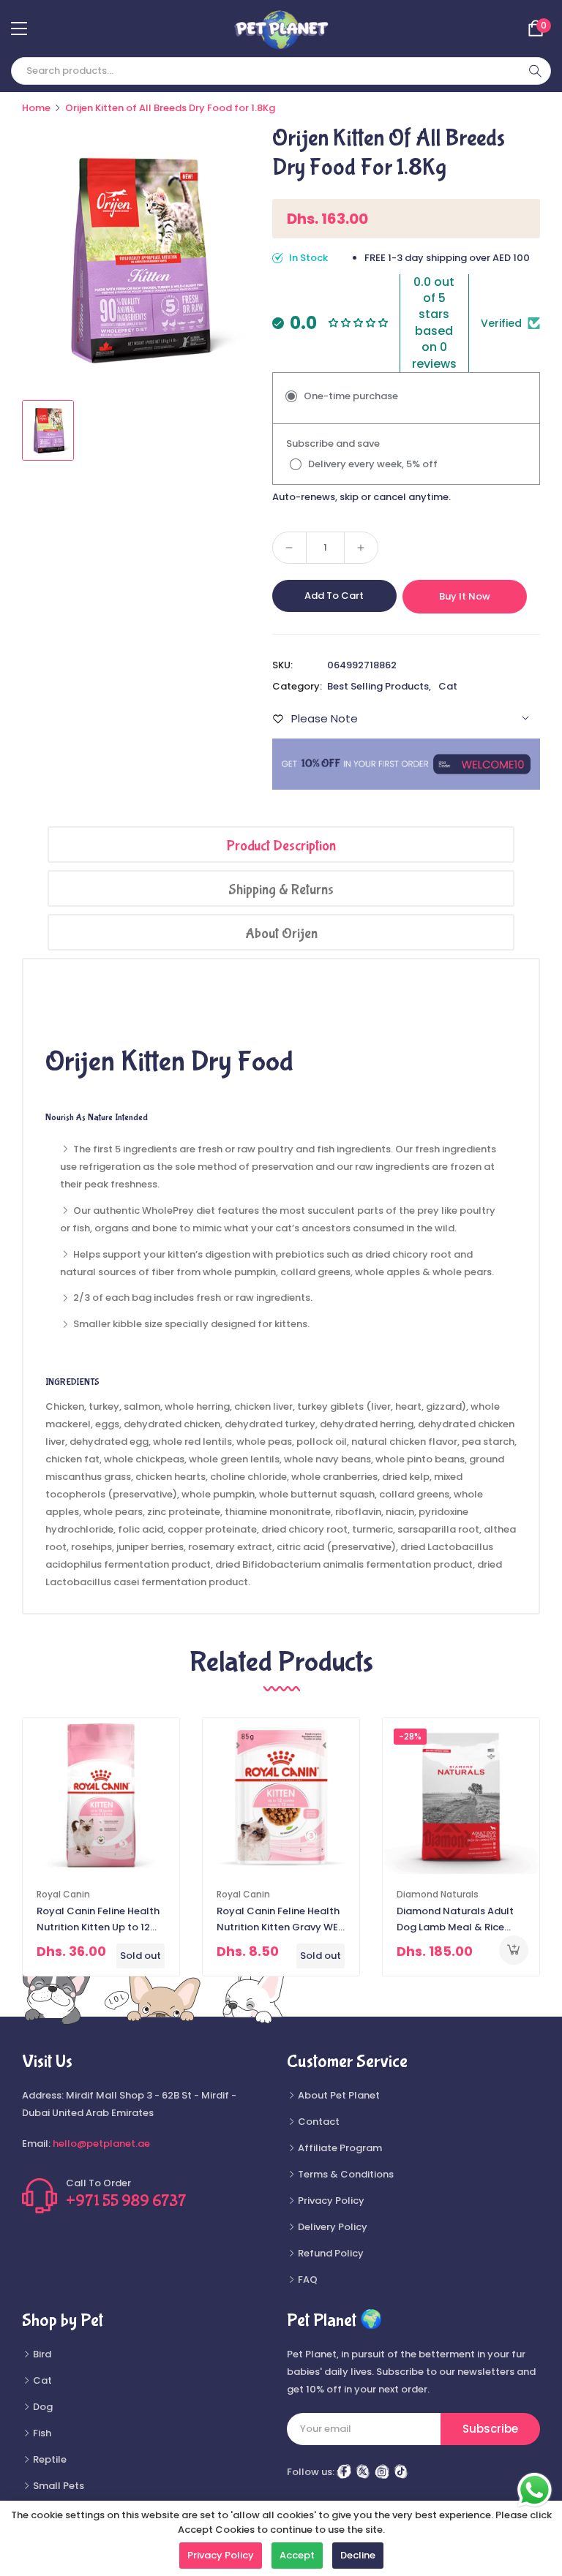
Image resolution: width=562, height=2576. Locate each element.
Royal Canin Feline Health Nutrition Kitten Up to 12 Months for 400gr (98, 1920)
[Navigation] (19, 29)
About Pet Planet (338, 2095)
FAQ (307, 2280)
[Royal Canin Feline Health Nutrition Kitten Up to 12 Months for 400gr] (101, 1796)
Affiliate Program (339, 2148)
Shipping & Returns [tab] (281, 889)
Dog (42, 2407)
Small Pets (57, 2486)
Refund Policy (330, 2253)
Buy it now (465, 596)
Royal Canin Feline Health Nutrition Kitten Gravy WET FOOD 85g (280, 1920)
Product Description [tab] (281, 846)
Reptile (49, 2459)
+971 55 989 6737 (126, 2201)
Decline (358, 2555)
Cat (448, 686)
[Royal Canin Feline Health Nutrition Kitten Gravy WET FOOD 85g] (281, 1796)
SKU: (282, 665)
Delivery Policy (331, 2227)
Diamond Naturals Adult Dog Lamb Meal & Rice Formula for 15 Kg (455, 1920)
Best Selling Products (378, 686)
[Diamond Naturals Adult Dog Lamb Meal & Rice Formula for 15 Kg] (461, 1796)
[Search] (535, 71)
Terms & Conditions (345, 2174)
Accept (297, 2555)
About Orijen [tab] (281, 933)
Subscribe (490, 2429)
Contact (318, 2122)
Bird (41, 2354)
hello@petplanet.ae (101, 2143)
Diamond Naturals (438, 1894)
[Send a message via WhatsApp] (535, 2490)
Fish (41, 2433)
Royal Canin (63, 1894)
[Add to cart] (514, 1950)
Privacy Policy (330, 2201)
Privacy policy (221, 2555)
